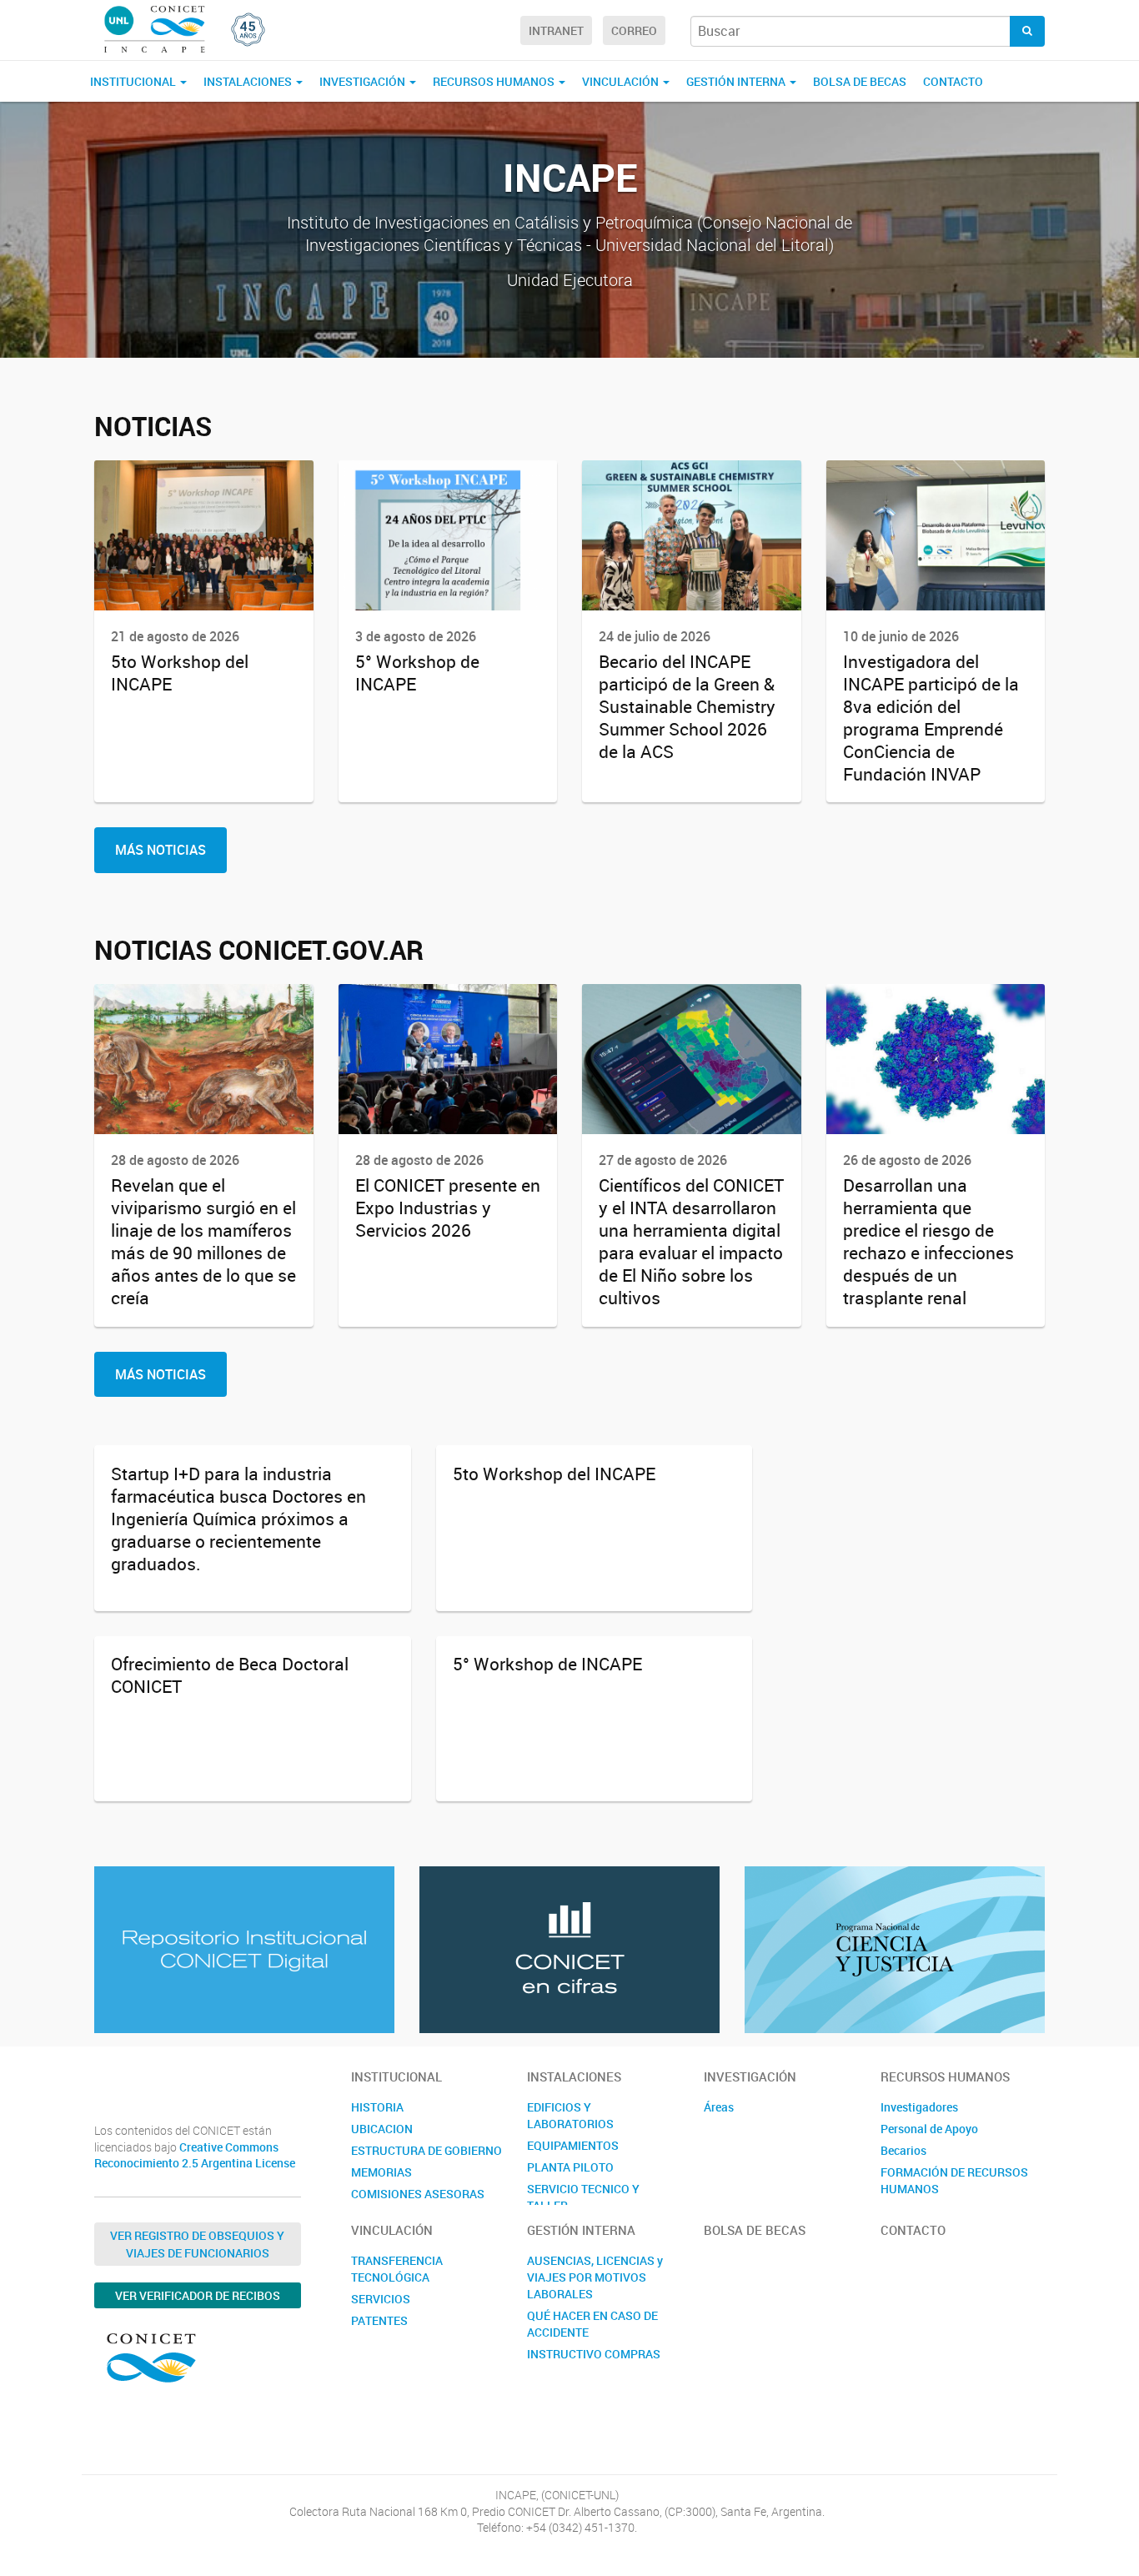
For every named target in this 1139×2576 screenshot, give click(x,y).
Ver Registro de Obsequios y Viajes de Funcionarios (197, 2244)
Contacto (953, 81)
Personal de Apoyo (929, 2129)
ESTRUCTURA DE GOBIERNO (426, 2150)
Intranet (556, 30)
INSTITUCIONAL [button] (134, 81)
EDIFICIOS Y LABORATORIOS (570, 2115)
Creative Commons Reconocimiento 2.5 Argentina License (195, 2155)
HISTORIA (377, 2107)
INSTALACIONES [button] (249, 81)
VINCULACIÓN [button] (622, 81)
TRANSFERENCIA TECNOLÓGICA (397, 2269)
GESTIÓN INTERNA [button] (737, 81)
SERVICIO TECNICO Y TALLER (583, 2197)
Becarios (903, 2150)
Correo (634, 30)
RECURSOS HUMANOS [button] (495, 81)
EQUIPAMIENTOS (573, 2145)
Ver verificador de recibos (198, 2295)
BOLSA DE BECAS (860, 81)
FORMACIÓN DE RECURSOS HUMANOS (954, 2180)
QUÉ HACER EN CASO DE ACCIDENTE (592, 2324)
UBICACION (382, 2129)
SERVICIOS (381, 2299)
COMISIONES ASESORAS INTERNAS (418, 2202)
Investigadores (919, 2107)
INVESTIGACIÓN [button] (364, 81)
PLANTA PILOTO (570, 2167)
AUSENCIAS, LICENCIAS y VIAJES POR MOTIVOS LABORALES (595, 2277)
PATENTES (379, 2320)
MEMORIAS (381, 2172)
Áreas (719, 2107)
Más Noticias (161, 850)
